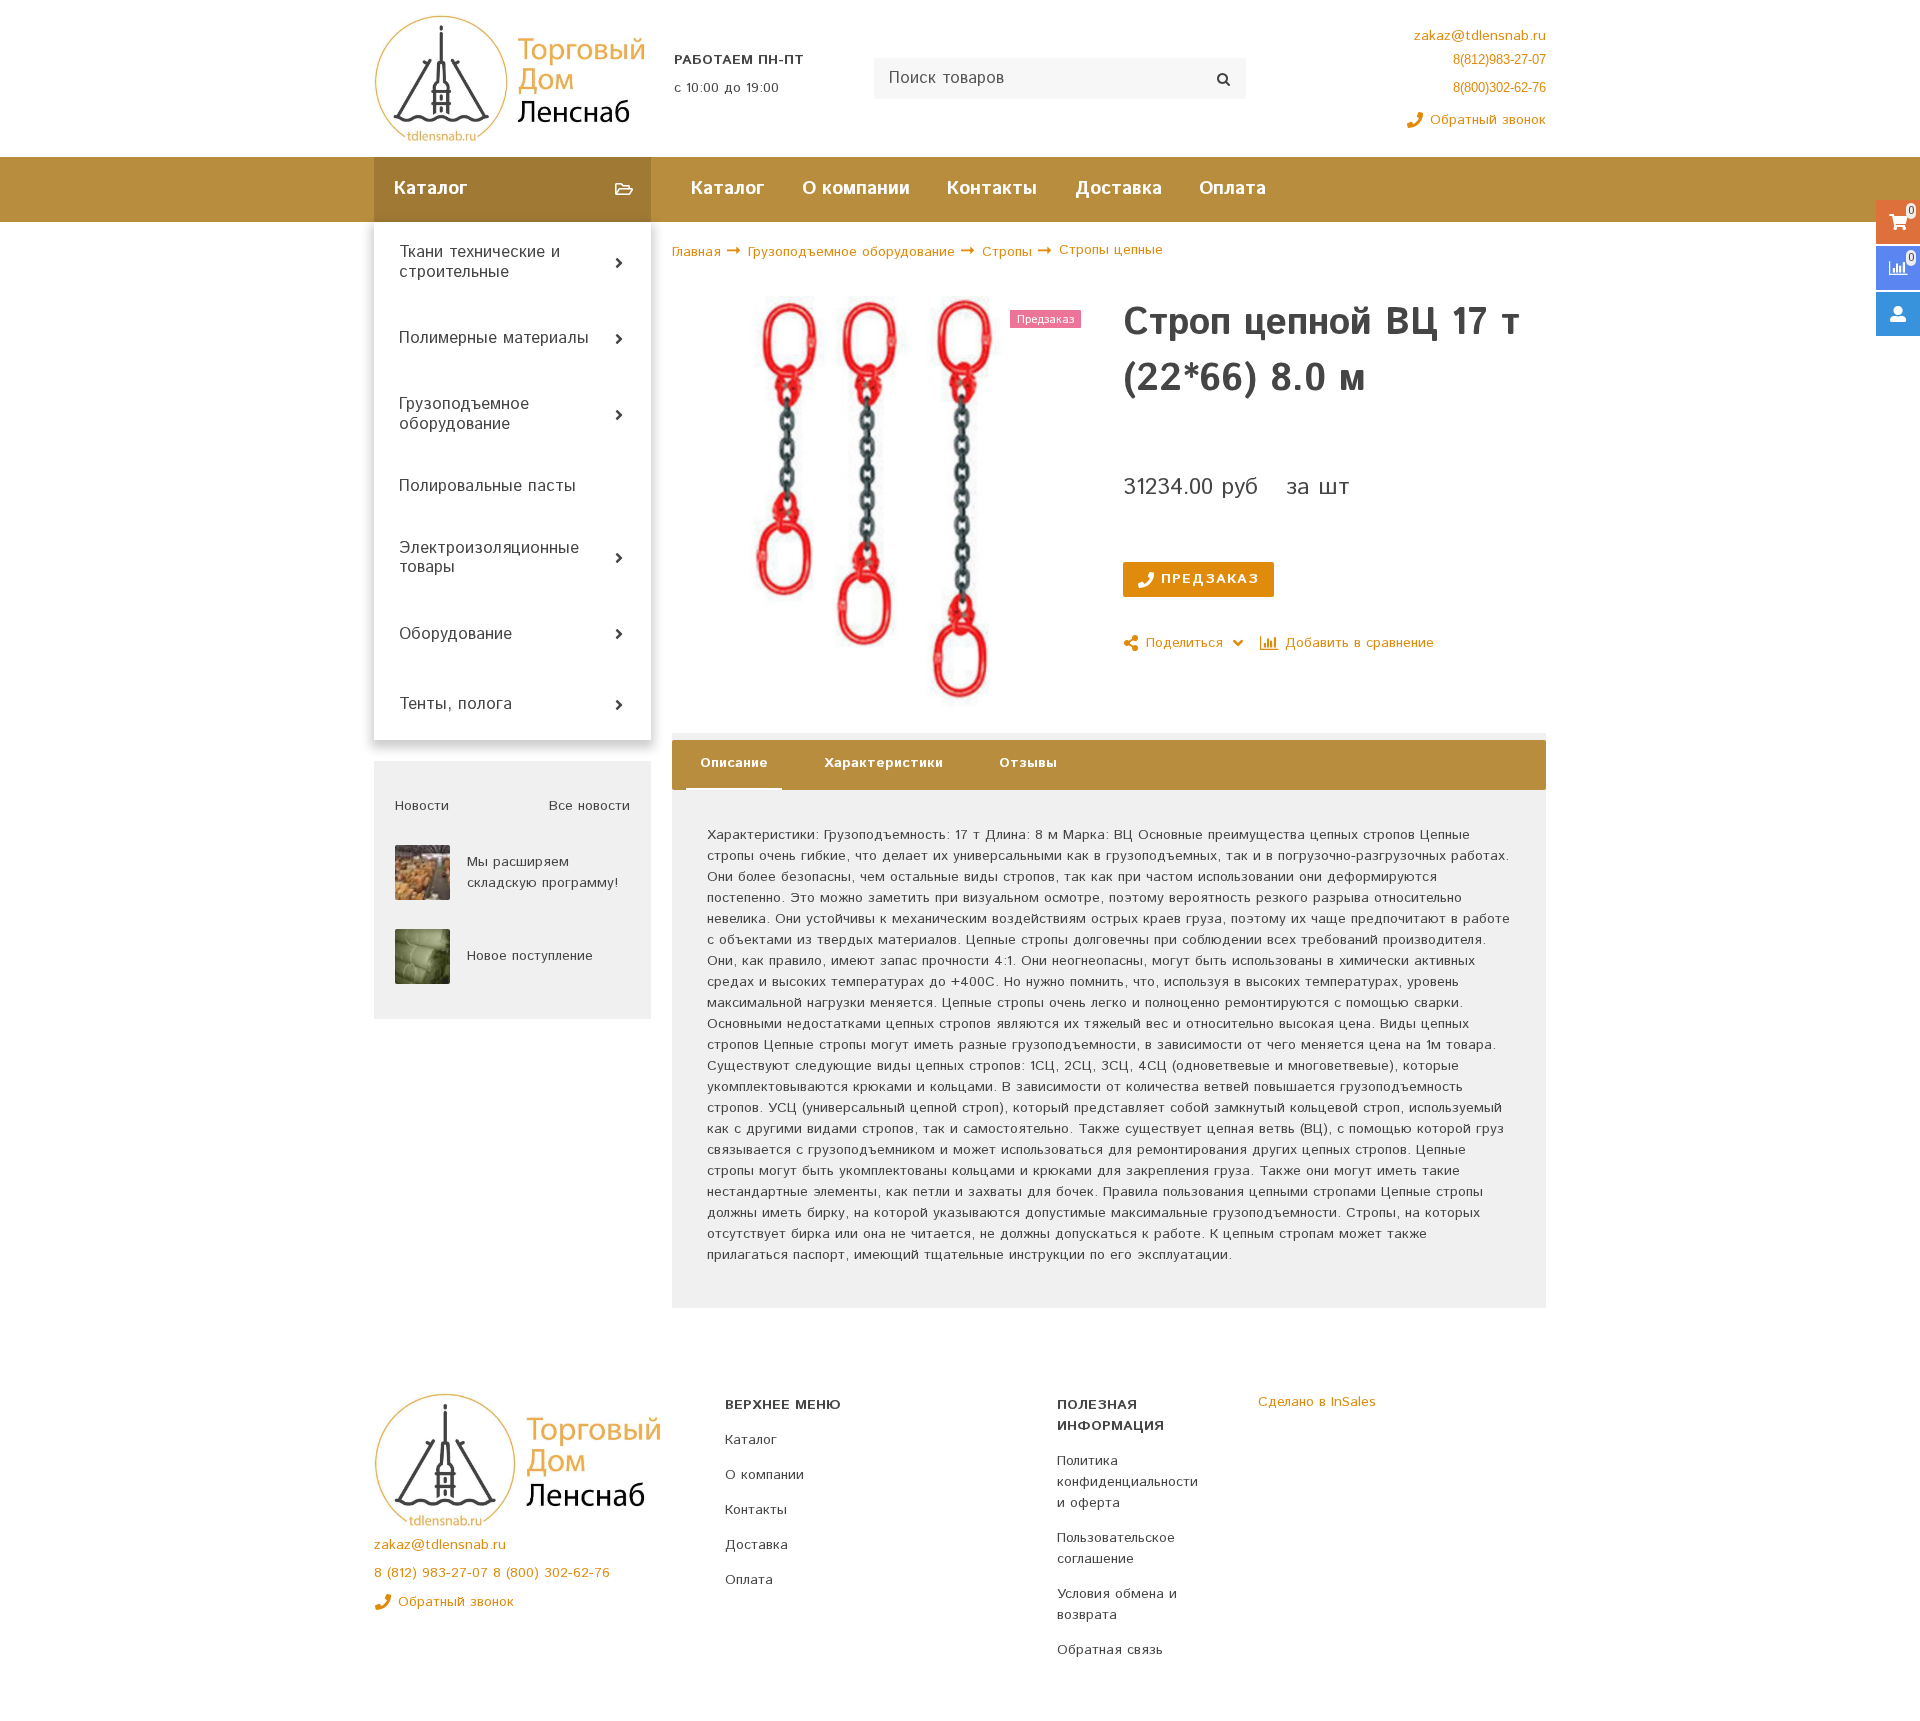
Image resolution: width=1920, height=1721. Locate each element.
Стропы (1009, 252)
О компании (856, 188)
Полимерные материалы (494, 339)
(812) (404, 1573)
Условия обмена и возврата (1117, 1604)
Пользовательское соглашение (1116, 1548)
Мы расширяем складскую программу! (542, 872)
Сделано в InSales (1317, 1402)
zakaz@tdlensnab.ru (1480, 36)
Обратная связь (1110, 1650)
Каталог (728, 188)
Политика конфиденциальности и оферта (1127, 1482)
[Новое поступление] (422, 956)
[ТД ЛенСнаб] (510, 78)
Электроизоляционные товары (489, 559)
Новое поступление (530, 956)
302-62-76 (577, 1573)
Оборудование (455, 635)
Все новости (589, 806)
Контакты (992, 188)
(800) (525, 1573)
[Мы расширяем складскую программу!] (422, 872)
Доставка (1118, 188)
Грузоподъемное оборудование (464, 415)
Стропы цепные (1111, 251)
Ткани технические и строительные (479, 263)
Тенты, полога (455, 705)
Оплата (1232, 188)
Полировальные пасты (487, 487)
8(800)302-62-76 (1499, 87)
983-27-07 (457, 1573)
